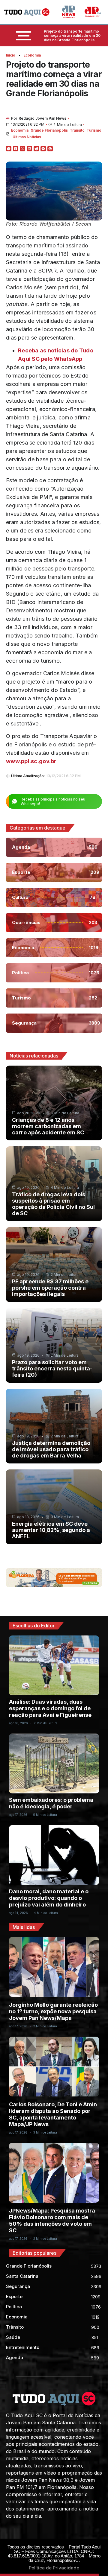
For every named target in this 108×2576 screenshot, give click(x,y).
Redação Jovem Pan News (42, 118)
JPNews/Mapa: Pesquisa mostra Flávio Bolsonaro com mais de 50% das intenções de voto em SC (52, 2220)
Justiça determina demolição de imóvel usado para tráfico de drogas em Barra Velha (51, 1449)
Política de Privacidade (54, 2568)
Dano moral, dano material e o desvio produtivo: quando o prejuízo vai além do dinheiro (49, 1898)
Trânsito (77, 130)
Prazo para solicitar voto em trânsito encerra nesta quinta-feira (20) (52, 1368)
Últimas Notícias (27, 137)
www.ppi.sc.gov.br (31, 761)
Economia (32, 55)
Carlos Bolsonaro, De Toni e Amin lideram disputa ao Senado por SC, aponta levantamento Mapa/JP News (53, 2114)
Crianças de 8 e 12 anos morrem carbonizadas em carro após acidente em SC (48, 1126)
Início (11, 55)
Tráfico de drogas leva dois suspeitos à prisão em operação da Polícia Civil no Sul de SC (53, 1204)
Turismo (94, 130)
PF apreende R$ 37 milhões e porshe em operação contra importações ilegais (50, 1288)
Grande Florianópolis (49, 130)
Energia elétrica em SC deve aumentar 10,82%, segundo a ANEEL (51, 1530)
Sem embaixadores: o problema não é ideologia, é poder (51, 1803)
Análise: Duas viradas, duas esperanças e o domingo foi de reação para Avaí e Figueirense (50, 1708)
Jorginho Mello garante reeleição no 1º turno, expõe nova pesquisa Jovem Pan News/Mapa (53, 2011)
